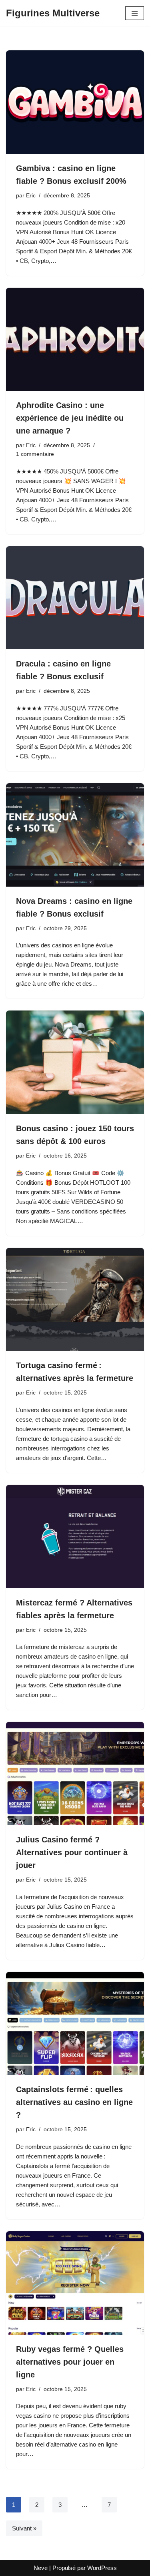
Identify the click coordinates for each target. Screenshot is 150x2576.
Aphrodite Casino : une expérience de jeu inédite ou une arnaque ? (70, 418)
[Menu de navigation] (135, 13)
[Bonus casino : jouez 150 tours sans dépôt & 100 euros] (75, 1062)
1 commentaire (35, 454)
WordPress (102, 2568)
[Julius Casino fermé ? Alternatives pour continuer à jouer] (75, 1773)
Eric (31, 196)
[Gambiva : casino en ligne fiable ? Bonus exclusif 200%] (75, 102)
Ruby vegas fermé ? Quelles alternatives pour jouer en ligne (70, 2362)
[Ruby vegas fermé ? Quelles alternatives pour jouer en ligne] (75, 2283)
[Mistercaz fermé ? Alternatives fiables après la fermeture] (75, 1537)
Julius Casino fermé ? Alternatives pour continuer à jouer (72, 1852)
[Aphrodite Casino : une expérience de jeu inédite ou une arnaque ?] (75, 339)
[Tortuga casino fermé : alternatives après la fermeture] (75, 1300)
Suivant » (24, 2528)
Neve (41, 2568)
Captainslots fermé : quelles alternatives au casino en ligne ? (74, 2102)
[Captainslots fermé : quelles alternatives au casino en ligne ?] (75, 2024)
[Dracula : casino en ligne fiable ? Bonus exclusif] (75, 598)
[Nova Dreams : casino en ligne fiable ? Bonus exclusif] (75, 835)
